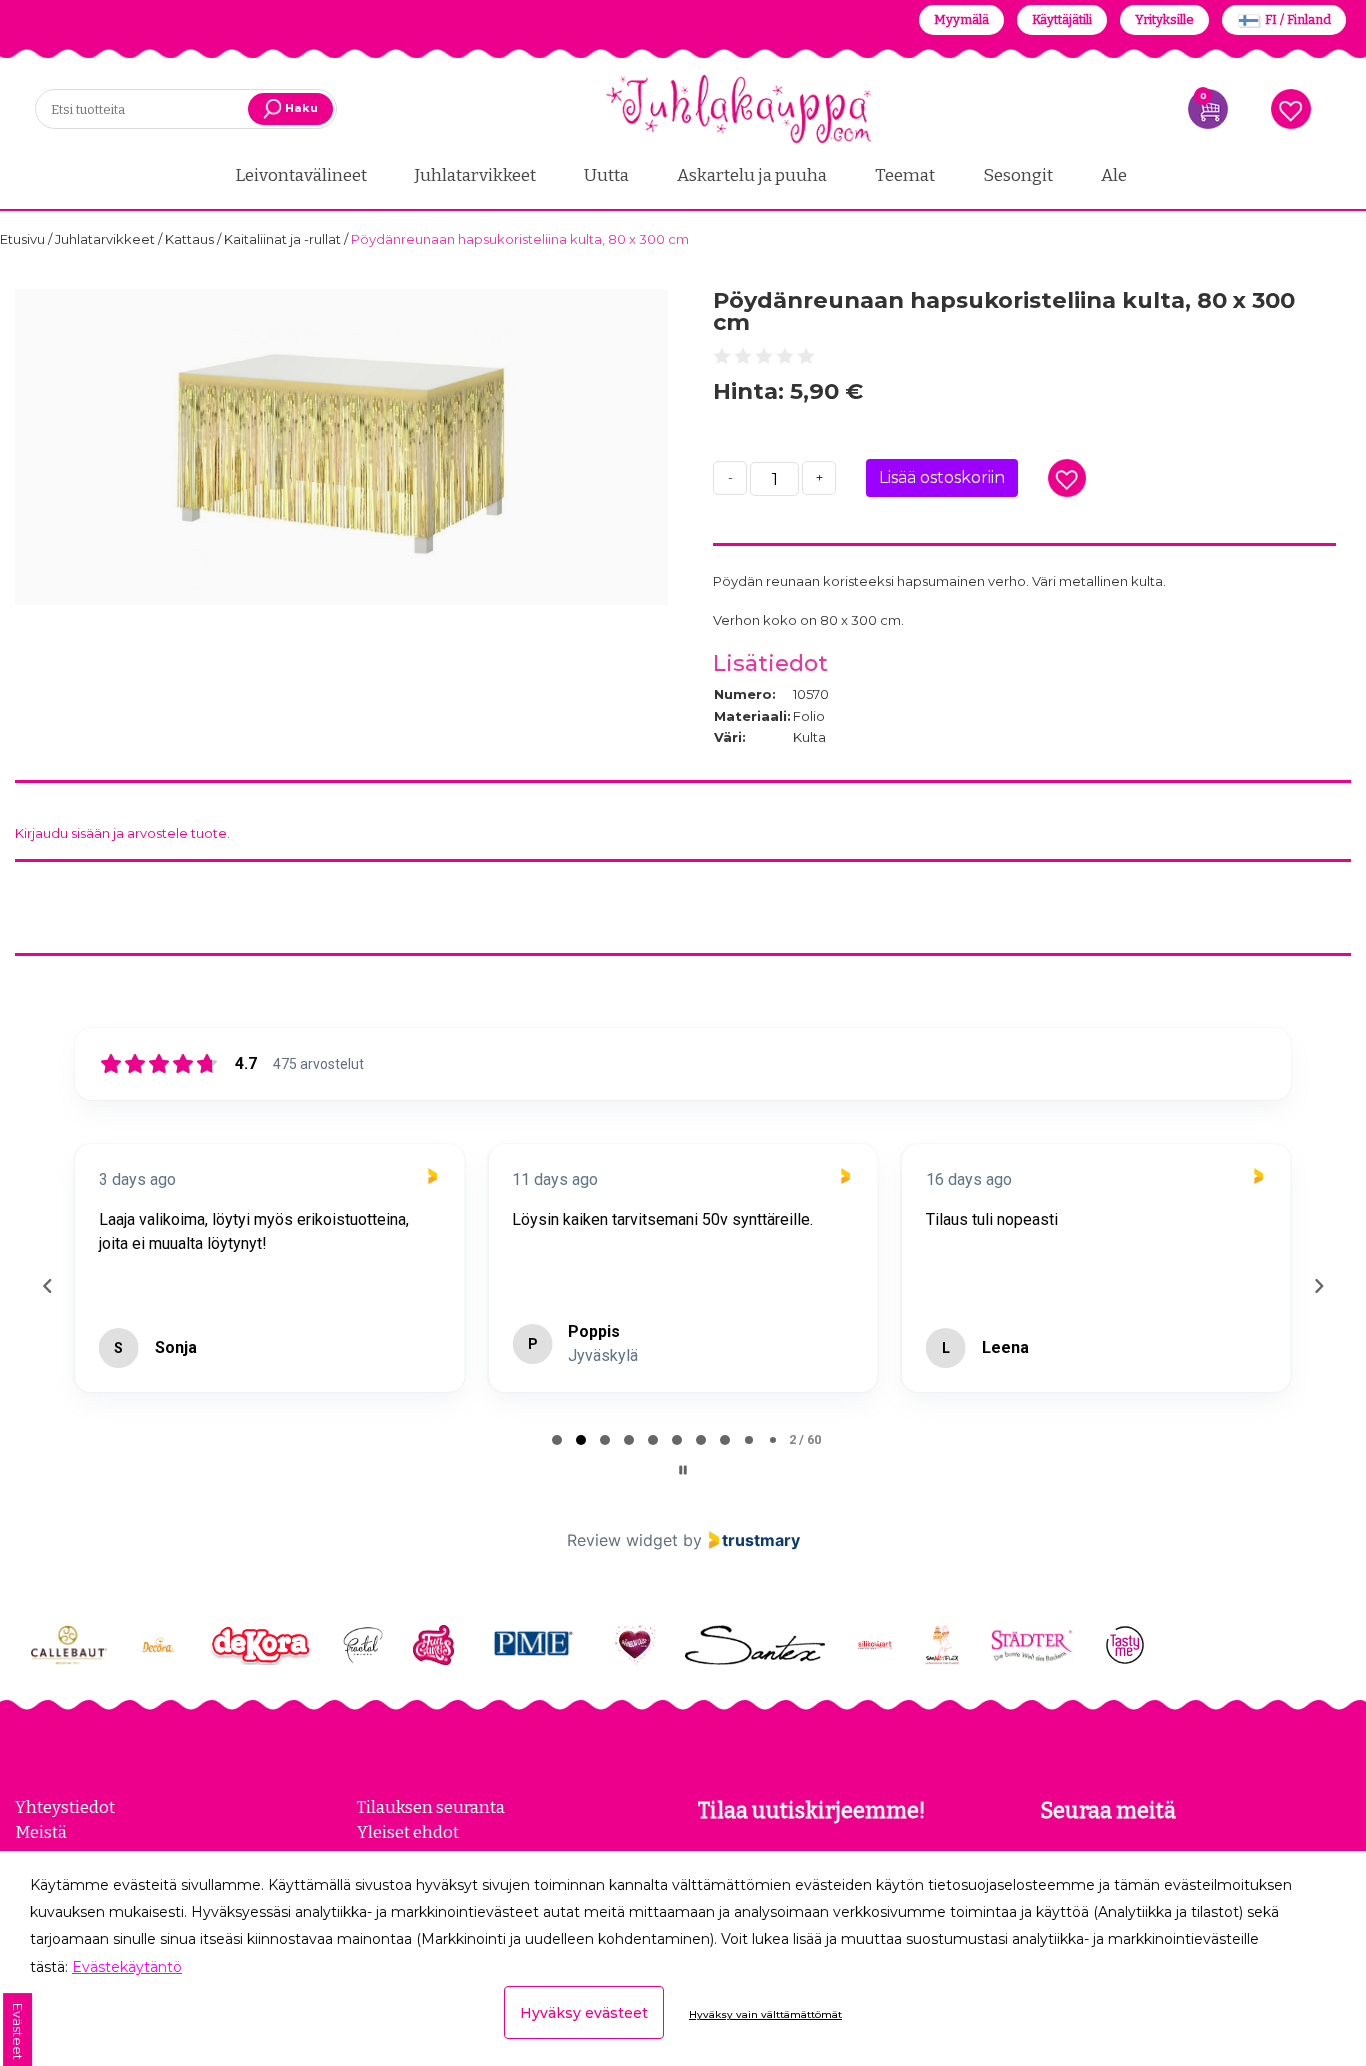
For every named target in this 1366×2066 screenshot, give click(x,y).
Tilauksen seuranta (431, 1807)
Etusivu (24, 239)
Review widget (622, 1540)
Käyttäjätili (1062, 19)
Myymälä (961, 19)
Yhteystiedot (65, 1807)
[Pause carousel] (683, 1470)
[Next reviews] (1318, 1286)
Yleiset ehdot (408, 1832)
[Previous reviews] (47, 1286)
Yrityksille (1164, 19)
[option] (341, 447)
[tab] (557, 1440)
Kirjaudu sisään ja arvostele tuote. (122, 833)
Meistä (41, 1832)
